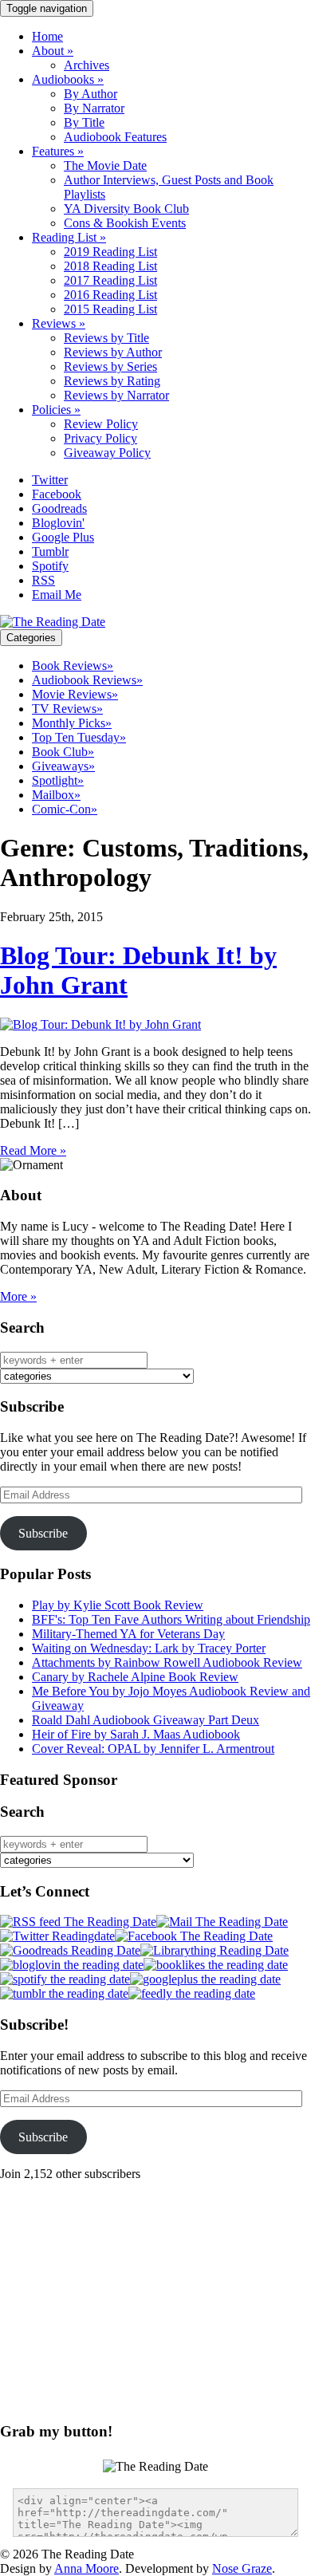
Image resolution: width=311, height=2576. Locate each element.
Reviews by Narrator (116, 395)
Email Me (57, 595)
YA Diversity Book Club (126, 209)
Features (58, 151)
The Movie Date (105, 165)
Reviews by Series (110, 366)
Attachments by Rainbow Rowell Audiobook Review (167, 1662)
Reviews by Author (113, 352)
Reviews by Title (106, 338)
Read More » (33, 1150)
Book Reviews (73, 666)
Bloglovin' (58, 523)
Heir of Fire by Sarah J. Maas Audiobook (136, 1734)
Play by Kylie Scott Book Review (118, 1605)
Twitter (50, 480)
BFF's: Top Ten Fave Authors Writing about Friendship (171, 1619)
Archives (87, 65)
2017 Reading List (110, 280)
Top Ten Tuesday (79, 737)
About (53, 51)
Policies (56, 410)
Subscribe (43, 1533)
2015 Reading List (110, 309)
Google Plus (63, 537)
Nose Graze (242, 2568)
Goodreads (59, 508)
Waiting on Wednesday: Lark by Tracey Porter (149, 1648)
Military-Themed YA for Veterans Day (128, 1634)
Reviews (59, 323)
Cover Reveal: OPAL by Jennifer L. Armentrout (153, 1749)
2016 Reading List (110, 295)
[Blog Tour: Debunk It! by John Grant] (100, 1024)
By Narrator (94, 108)
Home (47, 36)
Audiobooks (68, 79)
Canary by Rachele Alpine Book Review (135, 1677)
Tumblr (50, 551)
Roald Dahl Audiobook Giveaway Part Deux (146, 1720)
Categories (31, 638)
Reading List (69, 237)
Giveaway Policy (107, 453)
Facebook (57, 494)
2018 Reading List (110, 266)
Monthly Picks (72, 723)
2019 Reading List (110, 252)
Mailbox (56, 795)
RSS (43, 580)
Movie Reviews (75, 694)
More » (18, 1296)
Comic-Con (65, 809)
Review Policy (101, 424)
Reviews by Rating (112, 381)
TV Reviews (67, 709)
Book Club (63, 752)
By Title (84, 122)
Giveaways (63, 766)
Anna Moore (87, 2568)
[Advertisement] (134, 2293)
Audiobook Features (115, 137)
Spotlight (58, 780)
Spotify (50, 566)
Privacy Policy (100, 438)
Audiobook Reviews (87, 680)
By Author (91, 94)
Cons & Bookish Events (125, 223)
